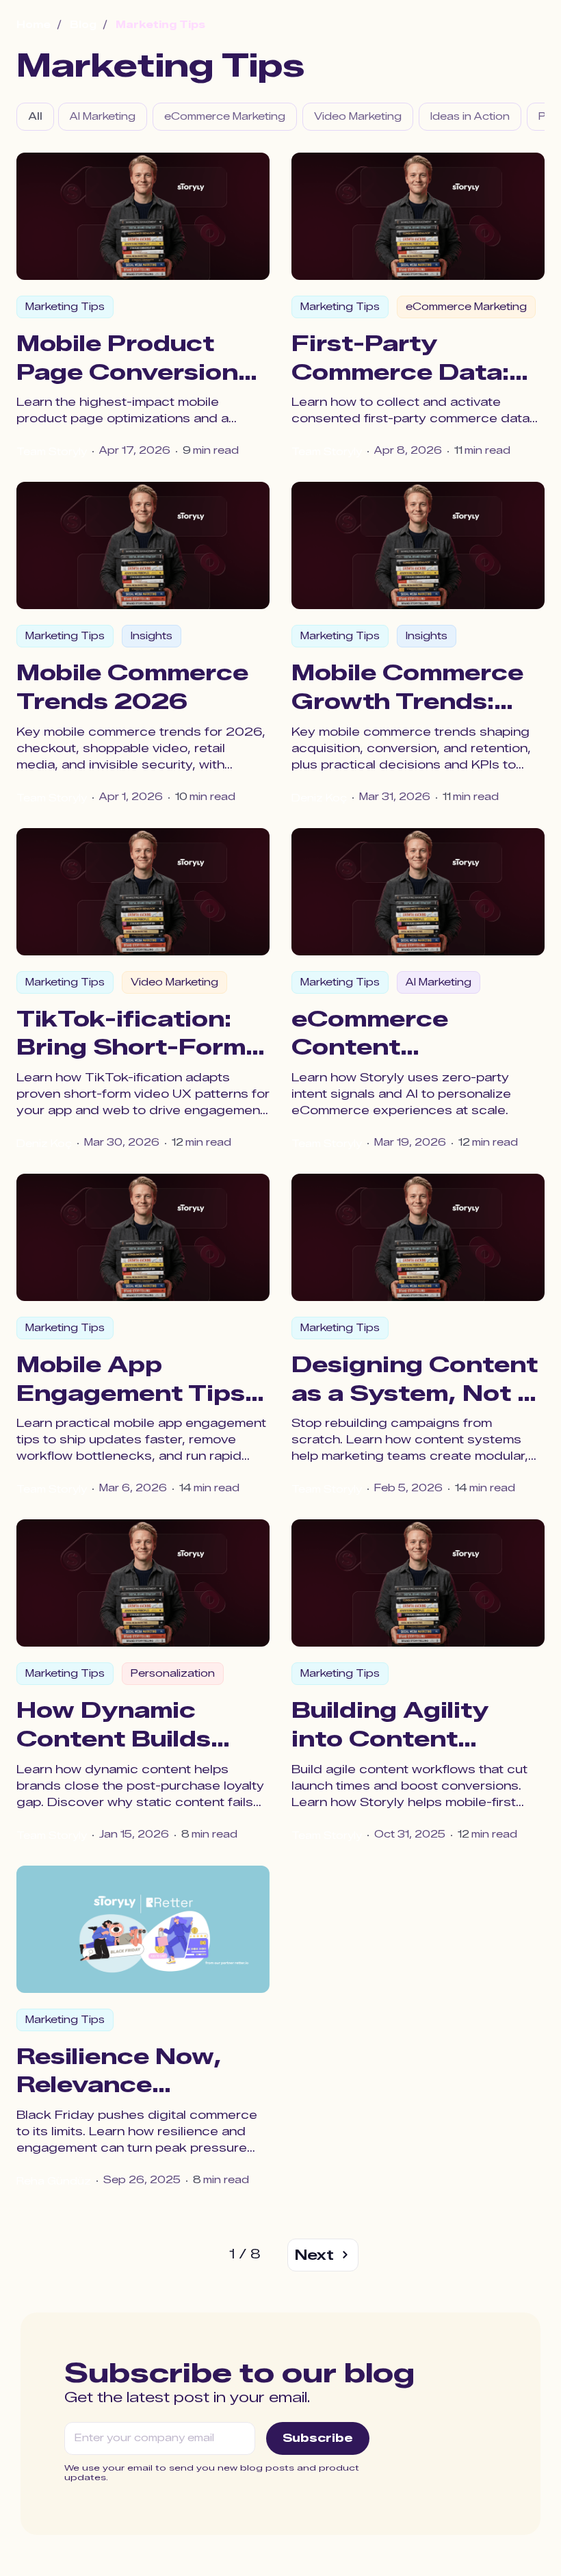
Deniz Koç (319, 798)
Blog (83, 25)
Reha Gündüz (54, 2181)
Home (34, 25)
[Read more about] (143, 216)
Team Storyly (52, 452)
